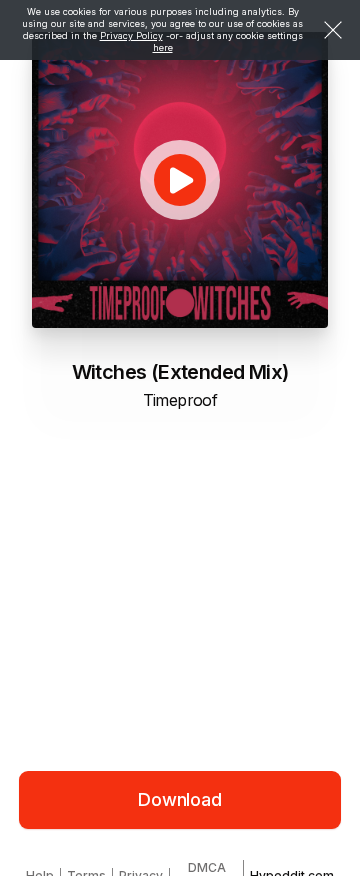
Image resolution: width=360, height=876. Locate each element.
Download (180, 799)
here (163, 47)
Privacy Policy (131, 35)
